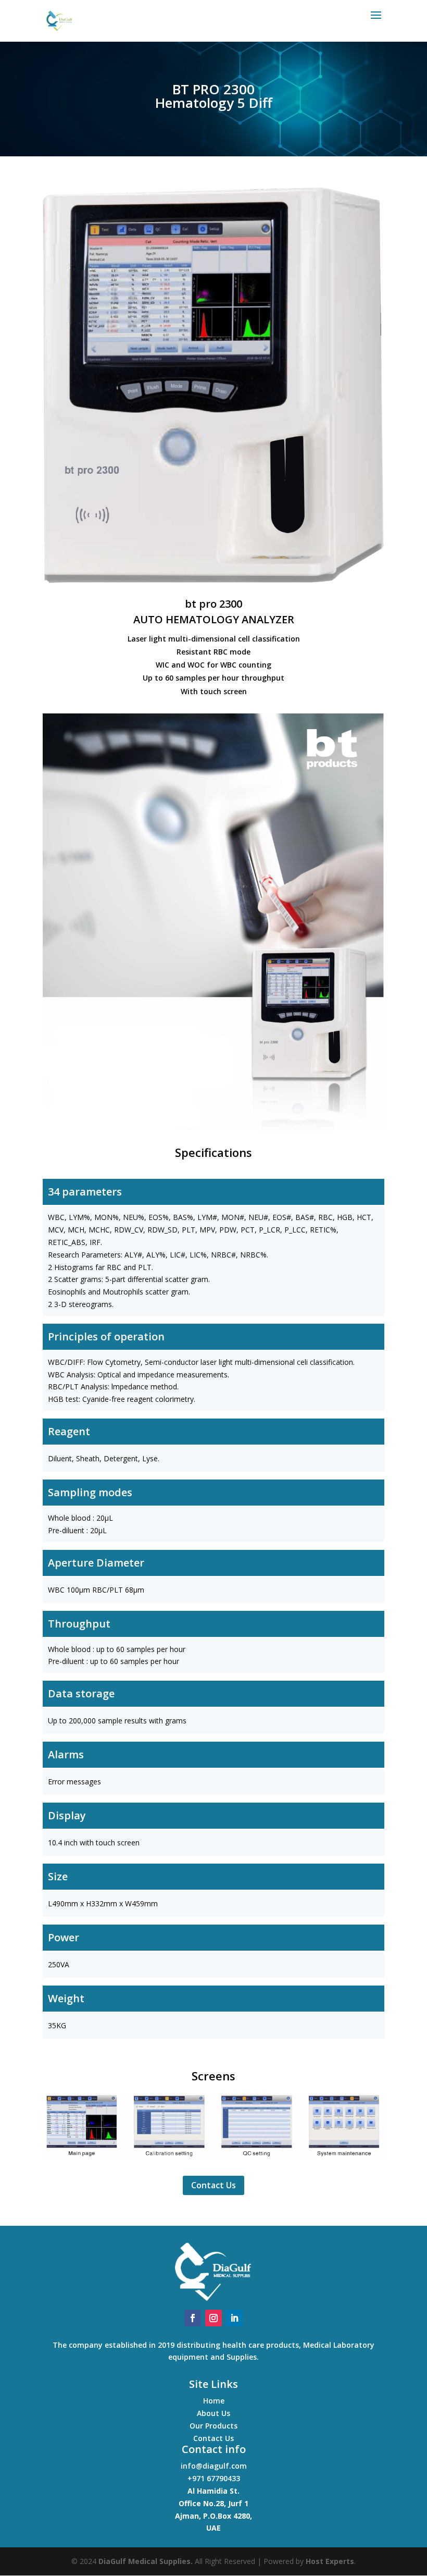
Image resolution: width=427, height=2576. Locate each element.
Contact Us (213, 2185)
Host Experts (330, 2561)
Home (214, 2401)
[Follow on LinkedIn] (234, 2318)
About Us (213, 2413)
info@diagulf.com (214, 2466)
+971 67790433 (214, 2478)
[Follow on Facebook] (193, 2318)
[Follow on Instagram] (213, 2318)
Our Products (213, 2426)
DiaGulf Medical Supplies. (146, 2561)
